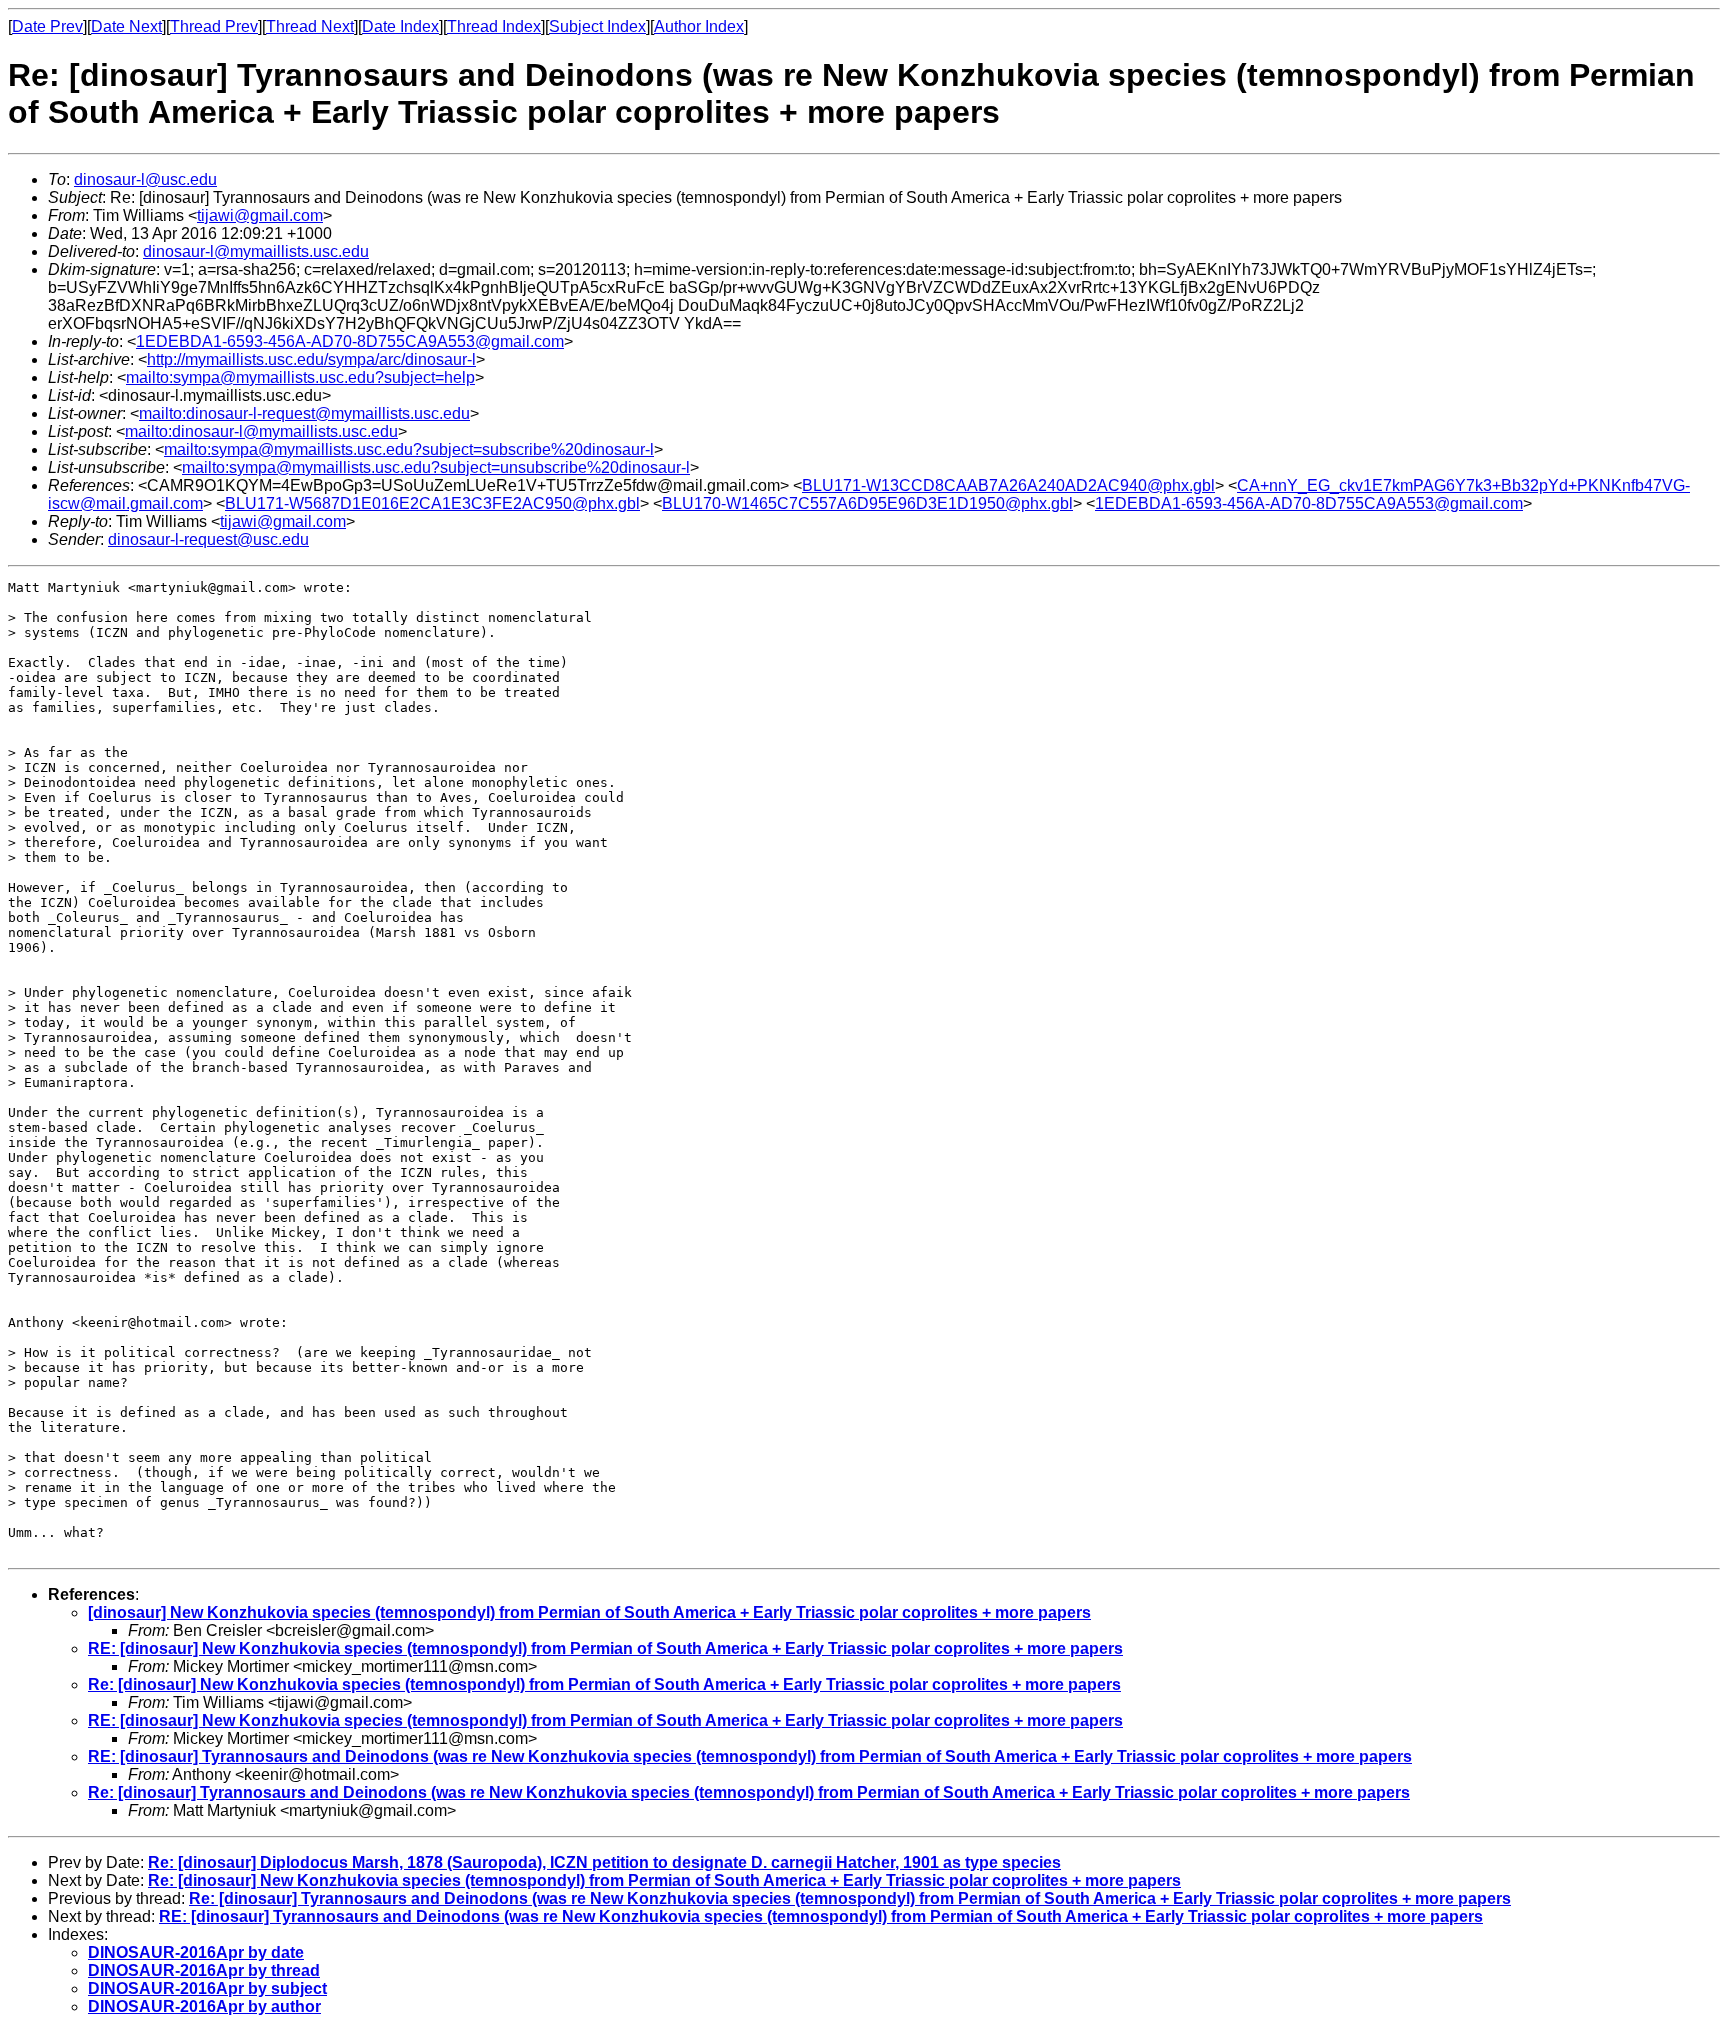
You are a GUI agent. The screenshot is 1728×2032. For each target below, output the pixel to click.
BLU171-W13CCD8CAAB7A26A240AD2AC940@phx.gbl (1008, 485)
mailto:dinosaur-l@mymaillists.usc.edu (261, 431)
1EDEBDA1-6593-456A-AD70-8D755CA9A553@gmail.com (350, 341)
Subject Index (597, 26)
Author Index (699, 26)
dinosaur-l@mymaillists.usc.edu (256, 251)
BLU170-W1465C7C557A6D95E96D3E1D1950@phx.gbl (867, 503)
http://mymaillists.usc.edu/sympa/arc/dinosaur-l (311, 359)
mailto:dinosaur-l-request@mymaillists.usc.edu (304, 413)
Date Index (400, 26)
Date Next (126, 26)
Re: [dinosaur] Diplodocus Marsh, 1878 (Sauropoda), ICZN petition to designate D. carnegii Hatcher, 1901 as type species (604, 1862)
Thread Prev (214, 26)
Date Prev (47, 26)
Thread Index (494, 26)
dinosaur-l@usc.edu (145, 179)
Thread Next (310, 26)
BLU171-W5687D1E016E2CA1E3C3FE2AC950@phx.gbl (432, 503)
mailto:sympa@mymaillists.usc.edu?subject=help (300, 377)
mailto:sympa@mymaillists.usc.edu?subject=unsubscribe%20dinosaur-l (436, 467)
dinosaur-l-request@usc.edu (208, 539)
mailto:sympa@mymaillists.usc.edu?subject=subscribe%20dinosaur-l (409, 449)
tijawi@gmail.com (260, 215)
